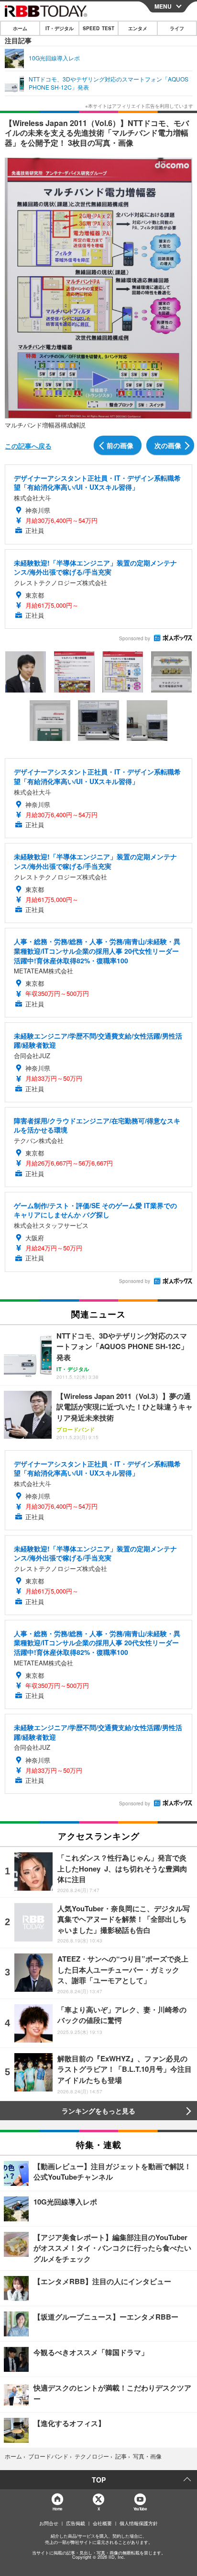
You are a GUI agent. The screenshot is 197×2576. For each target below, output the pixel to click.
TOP (99, 2480)
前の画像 (120, 445)
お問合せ (49, 2523)
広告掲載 (76, 2523)
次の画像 (168, 445)
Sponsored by (135, 638)
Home (57, 2509)
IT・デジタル (60, 28)
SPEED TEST (98, 28)
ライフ (177, 28)
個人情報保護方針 (139, 2523)
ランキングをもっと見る (98, 2111)
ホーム (20, 28)
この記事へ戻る (28, 446)
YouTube (140, 2509)
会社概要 (102, 2523)
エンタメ (138, 28)
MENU (163, 6)
